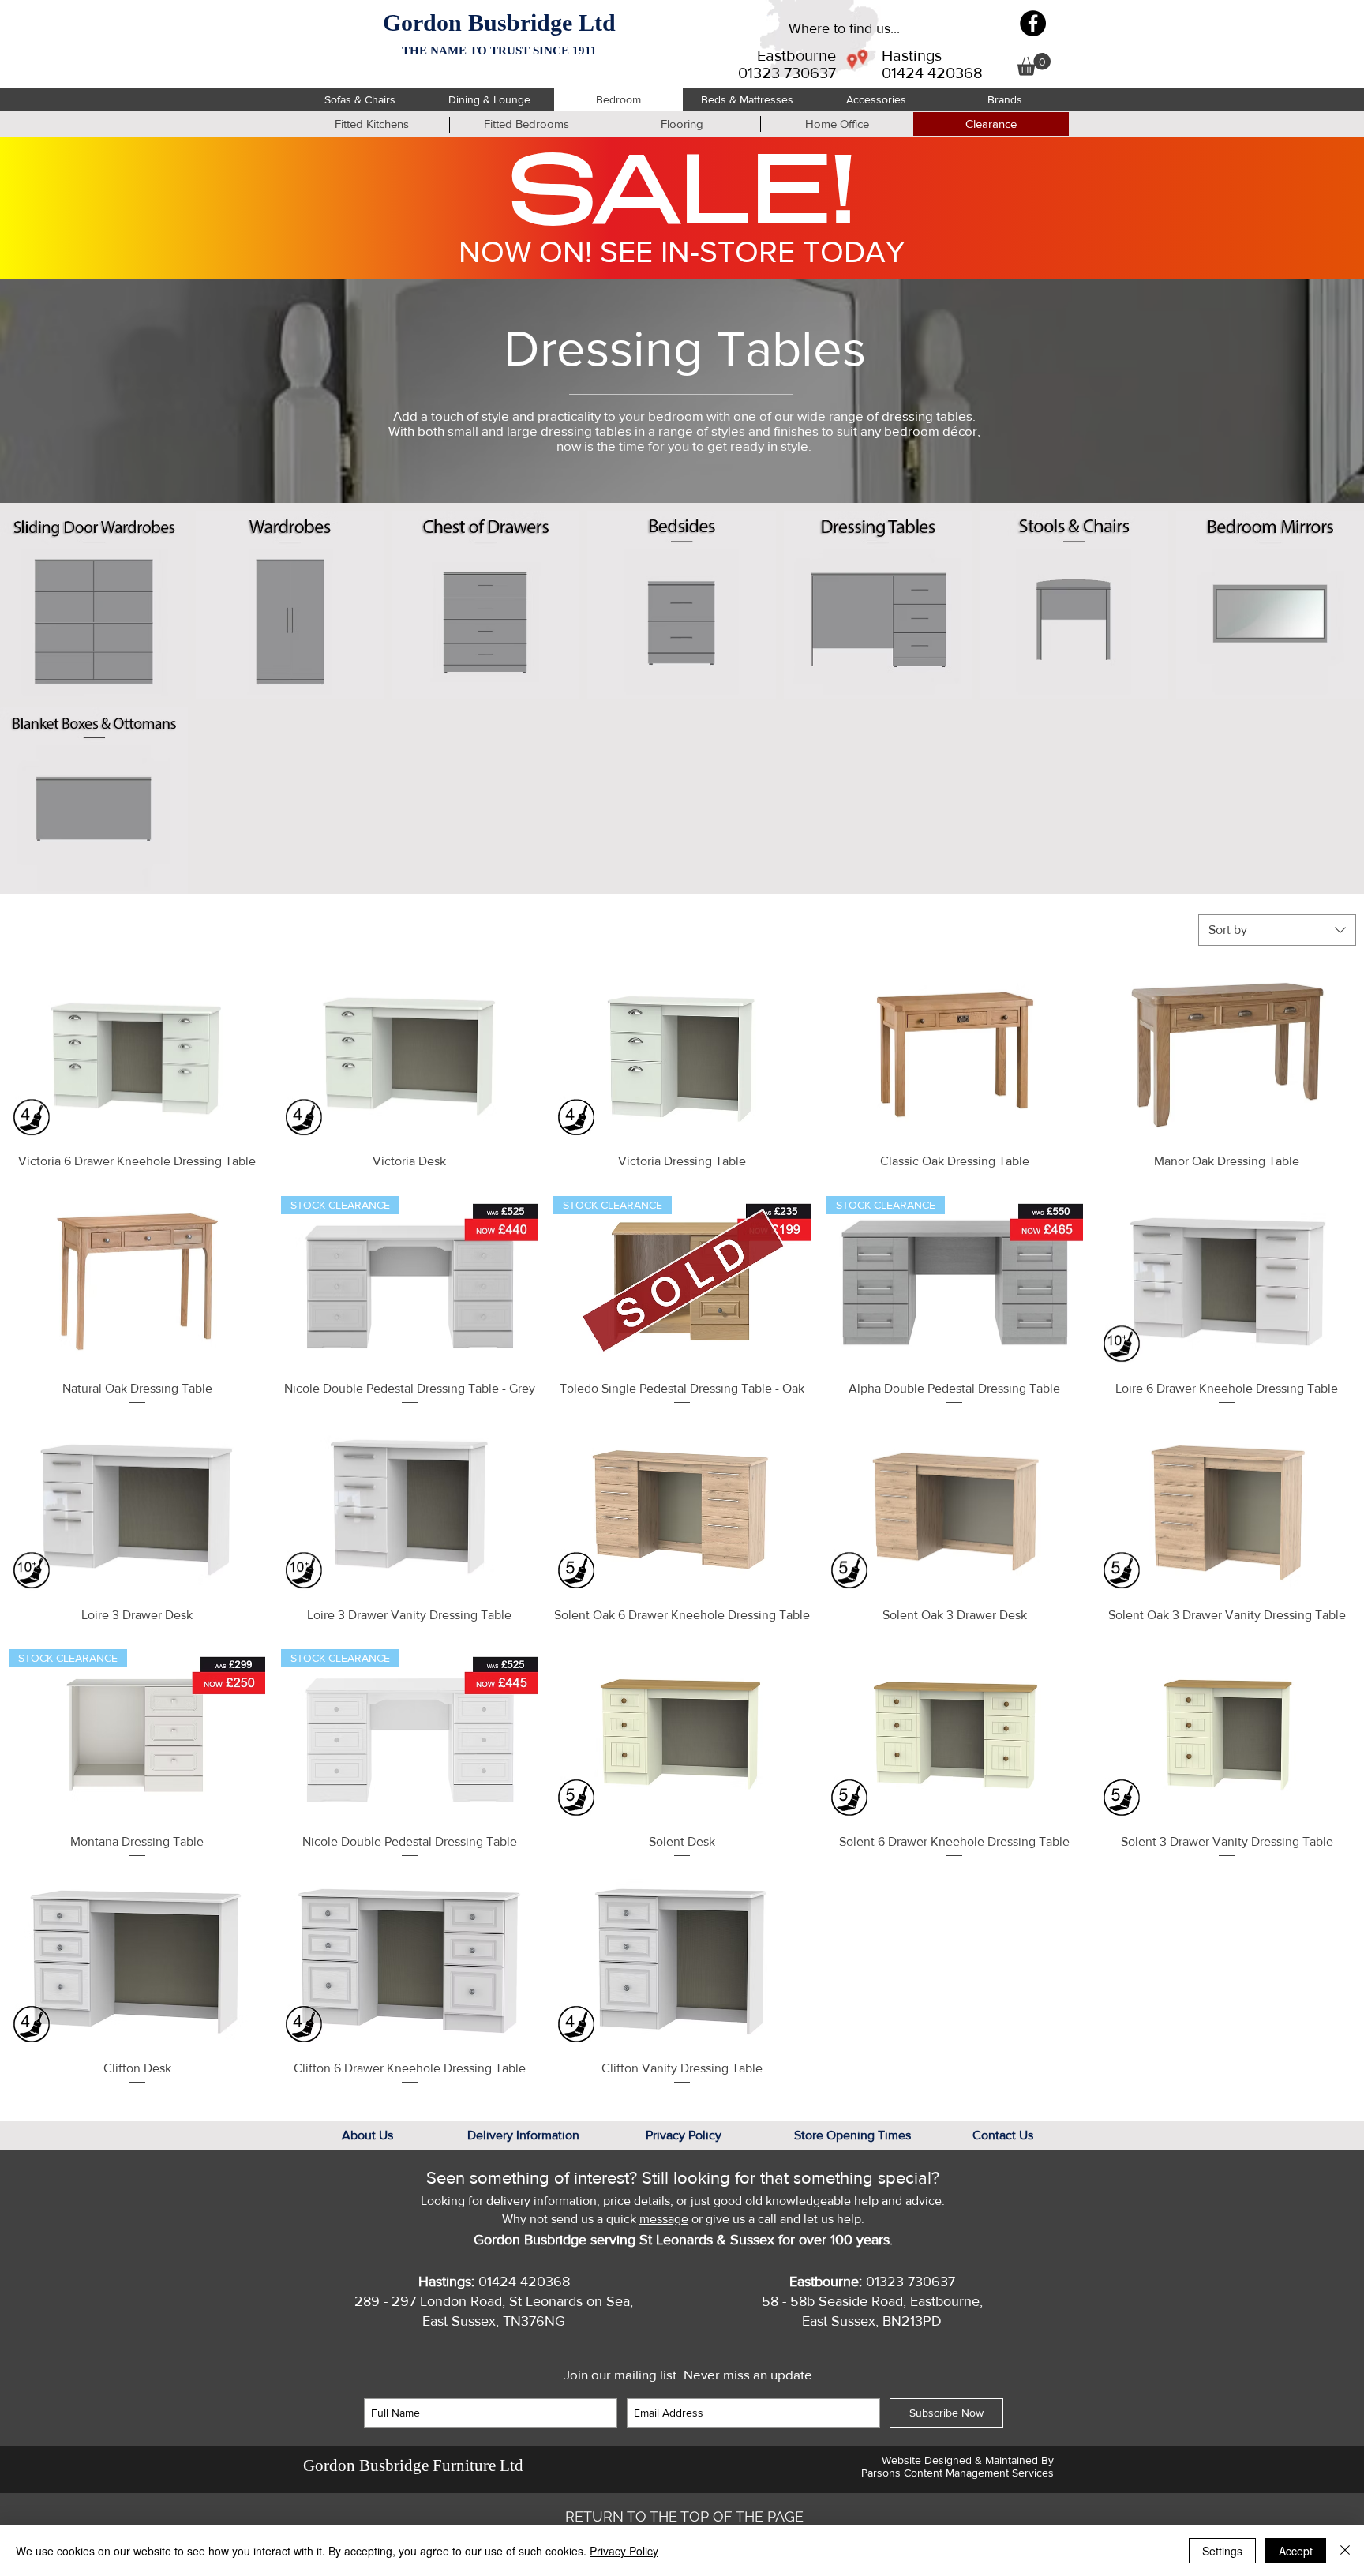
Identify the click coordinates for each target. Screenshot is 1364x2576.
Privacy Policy (624, 2551)
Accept (1296, 2551)
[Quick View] (137, 1055)
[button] (1034, 64)
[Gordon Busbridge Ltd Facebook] (1033, 23)
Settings (1222, 2551)
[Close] (1345, 2551)
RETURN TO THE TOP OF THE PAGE (684, 2516)
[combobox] (1277, 930)
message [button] (664, 2219)
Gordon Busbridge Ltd (499, 22)
